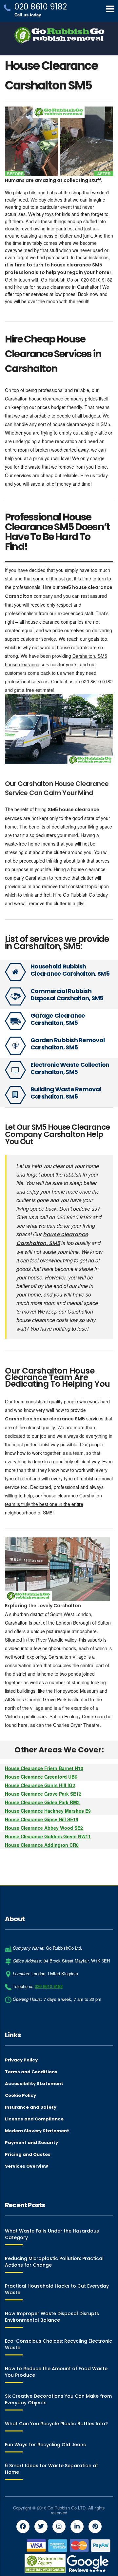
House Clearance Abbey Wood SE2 (44, 1828)
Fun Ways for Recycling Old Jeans (45, 2445)
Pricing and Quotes (28, 2155)
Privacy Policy (21, 2060)
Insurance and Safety (31, 2107)
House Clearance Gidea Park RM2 (42, 1802)
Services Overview (26, 2166)
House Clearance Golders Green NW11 (48, 1836)
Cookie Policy (20, 2096)
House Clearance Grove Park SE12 (43, 1794)
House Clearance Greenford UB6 (41, 1777)
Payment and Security (31, 2143)
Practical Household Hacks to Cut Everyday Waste (57, 2289)
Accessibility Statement (34, 2084)
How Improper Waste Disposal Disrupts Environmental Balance (52, 2317)
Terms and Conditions (31, 2072)
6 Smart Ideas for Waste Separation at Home (51, 2469)
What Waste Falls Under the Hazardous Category (52, 2234)
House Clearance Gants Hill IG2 (40, 1785)
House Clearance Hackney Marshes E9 (48, 1811)
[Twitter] (41, 2527)
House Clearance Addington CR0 (42, 1845)
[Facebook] (23, 2527)
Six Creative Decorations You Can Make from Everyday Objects (58, 2399)
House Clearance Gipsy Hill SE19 (42, 1819)
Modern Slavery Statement (37, 2131)
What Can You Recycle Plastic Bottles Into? (56, 2424)
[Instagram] (59, 2527)
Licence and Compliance (34, 2119)
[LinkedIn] (77, 2527)
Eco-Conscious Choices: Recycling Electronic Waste (59, 2344)
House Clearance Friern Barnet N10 (44, 1768)
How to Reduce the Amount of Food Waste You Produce (56, 2372)
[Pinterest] (95, 2527)
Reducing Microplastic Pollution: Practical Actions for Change (54, 2262)
